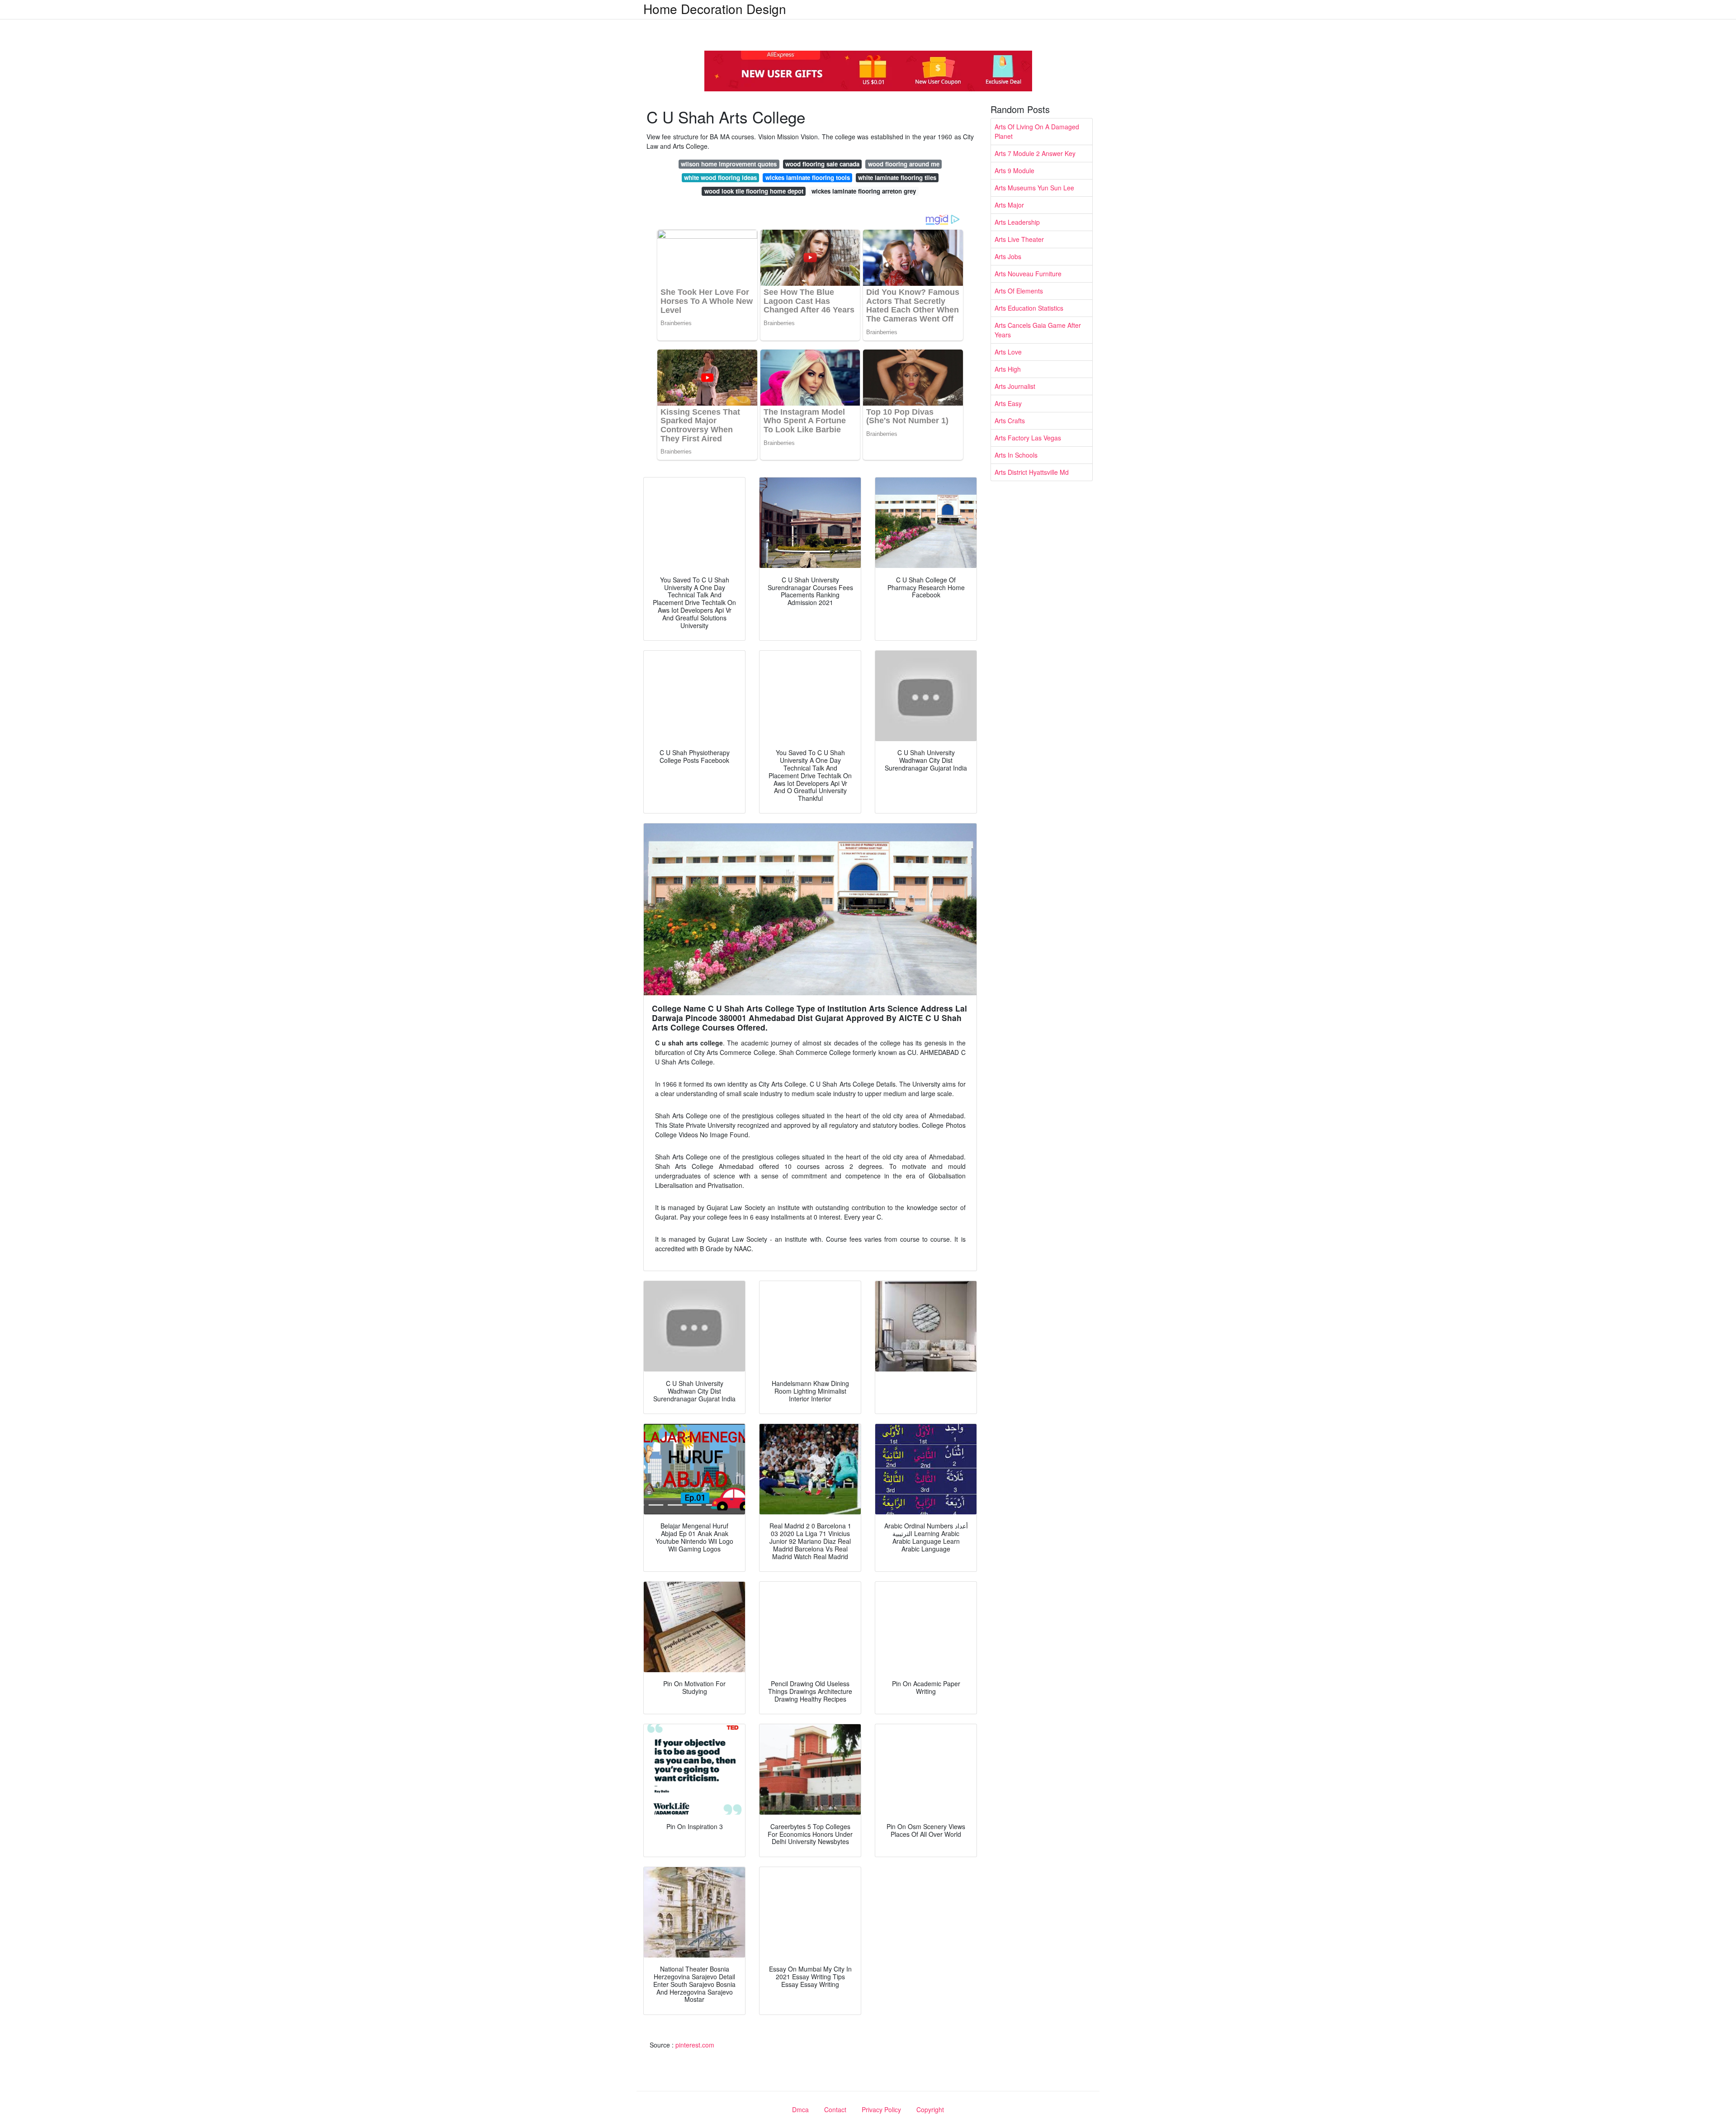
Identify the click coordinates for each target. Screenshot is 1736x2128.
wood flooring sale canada (822, 164)
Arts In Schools (1016, 455)
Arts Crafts (1010, 421)
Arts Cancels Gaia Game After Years (1038, 330)
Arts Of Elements (1019, 291)
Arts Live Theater (1019, 239)
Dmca (800, 2109)
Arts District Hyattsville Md (1032, 472)
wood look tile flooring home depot (754, 191)
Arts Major (1009, 205)
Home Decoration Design (715, 9)
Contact (835, 2109)
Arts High (1008, 369)
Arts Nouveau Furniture (1028, 274)
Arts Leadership (1017, 222)
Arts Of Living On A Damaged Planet (1037, 131)
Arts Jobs (1008, 256)
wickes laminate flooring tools (808, 177)
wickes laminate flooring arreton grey (864, 191)
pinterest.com (695, 2045)
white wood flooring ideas (720, 177)
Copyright (930, 2109)
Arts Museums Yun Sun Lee (1034, 188)
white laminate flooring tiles (897, 177)
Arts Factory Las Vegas (1028, 438)
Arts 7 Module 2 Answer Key (1035, 153)
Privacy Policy (881, 2109)
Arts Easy (1008, 403)
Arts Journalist (1015, 386)
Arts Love (1008, 352)
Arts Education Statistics (1029, 308)
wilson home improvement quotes (729, 164)
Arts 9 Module (1014, 170)
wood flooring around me (904, 164)
